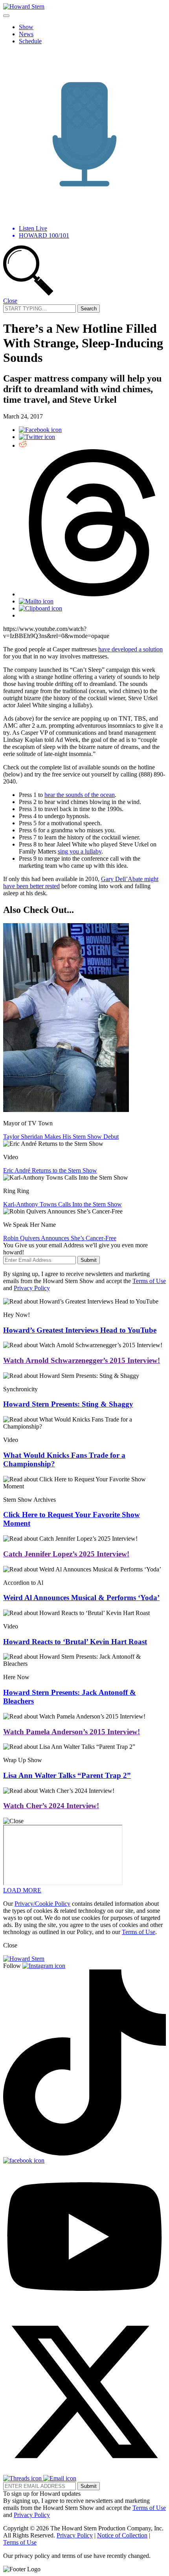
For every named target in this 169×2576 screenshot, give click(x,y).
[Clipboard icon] (40, 608)
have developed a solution (130, 649)
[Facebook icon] (40, 430)
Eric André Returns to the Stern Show (50, 1170)
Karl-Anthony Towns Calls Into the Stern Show (62, 1204)
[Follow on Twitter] (84, 2471)
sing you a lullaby (80, 851)
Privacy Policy (32, 1288)
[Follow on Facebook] (24, 2160)
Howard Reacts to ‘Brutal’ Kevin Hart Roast (75, 1642)
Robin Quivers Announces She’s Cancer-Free (60, 1238)
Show (26, 27)
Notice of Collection (122, 2535)
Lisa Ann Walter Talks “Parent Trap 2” (67, 1775)
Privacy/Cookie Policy (42, 1904)
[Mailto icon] (36, 601)
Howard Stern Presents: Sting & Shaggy (68, 1404)
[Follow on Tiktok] (84, 2153)
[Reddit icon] (23, 445)
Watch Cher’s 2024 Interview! (51, 1806)
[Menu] (6, 16)
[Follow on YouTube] (84, 2307)
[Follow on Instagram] (44, 1966)
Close (10, 301)
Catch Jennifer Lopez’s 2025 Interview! (66, 1554)
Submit (89, 1260)
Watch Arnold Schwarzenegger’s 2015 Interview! (82, 1360)
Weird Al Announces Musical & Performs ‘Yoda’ (81, 1598)
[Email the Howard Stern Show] (60, 2478)
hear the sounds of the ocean (80, 795)
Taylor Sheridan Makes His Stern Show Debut (61, 1137)
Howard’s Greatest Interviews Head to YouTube (80, 1330)
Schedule (30, 41)
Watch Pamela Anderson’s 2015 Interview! (72, 1732)
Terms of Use (149, 1281)
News (26, 34)
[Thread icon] (92, 594)
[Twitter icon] (37, 437)
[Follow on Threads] (23, 2478)
